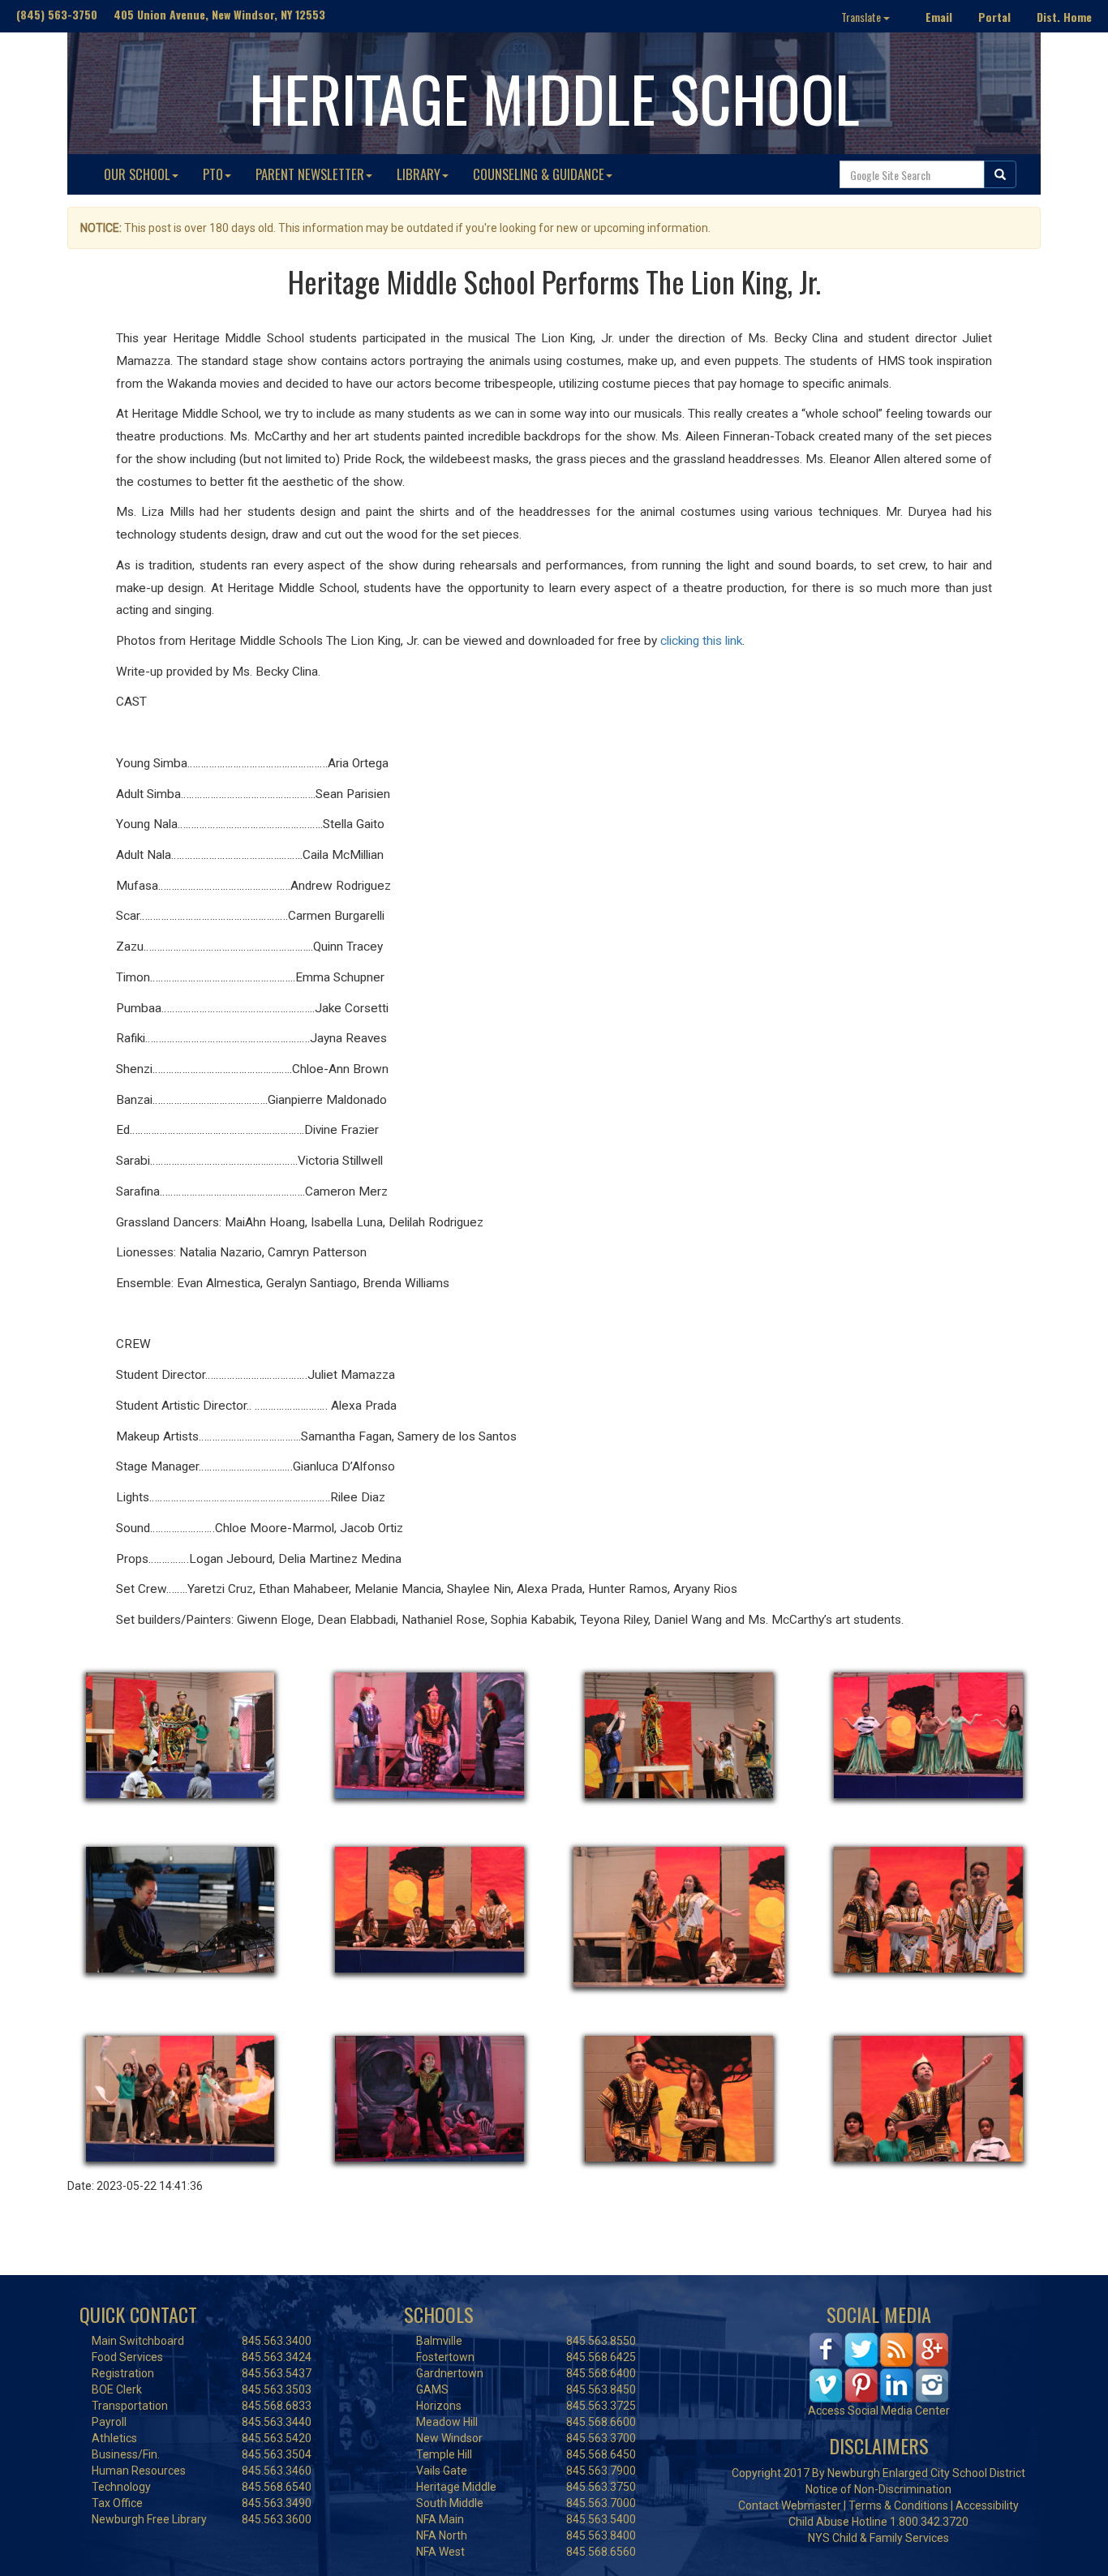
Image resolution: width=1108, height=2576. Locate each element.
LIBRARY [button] (419, 174)
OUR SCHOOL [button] (137, 174)
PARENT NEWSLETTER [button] (310, 174)
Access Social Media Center (879, 2411)
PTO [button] (213, 174)
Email (939, 17)
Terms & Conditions (898, 2505)
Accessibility (987, 2505)
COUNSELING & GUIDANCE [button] (539, 174)
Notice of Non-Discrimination (878, 2489)
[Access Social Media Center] (879, 2367)
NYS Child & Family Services (878, 2538)
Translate (862, 17)
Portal (994, 17)
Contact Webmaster (790, 2505)
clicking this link (701, 641)
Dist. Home (1064, 17)
